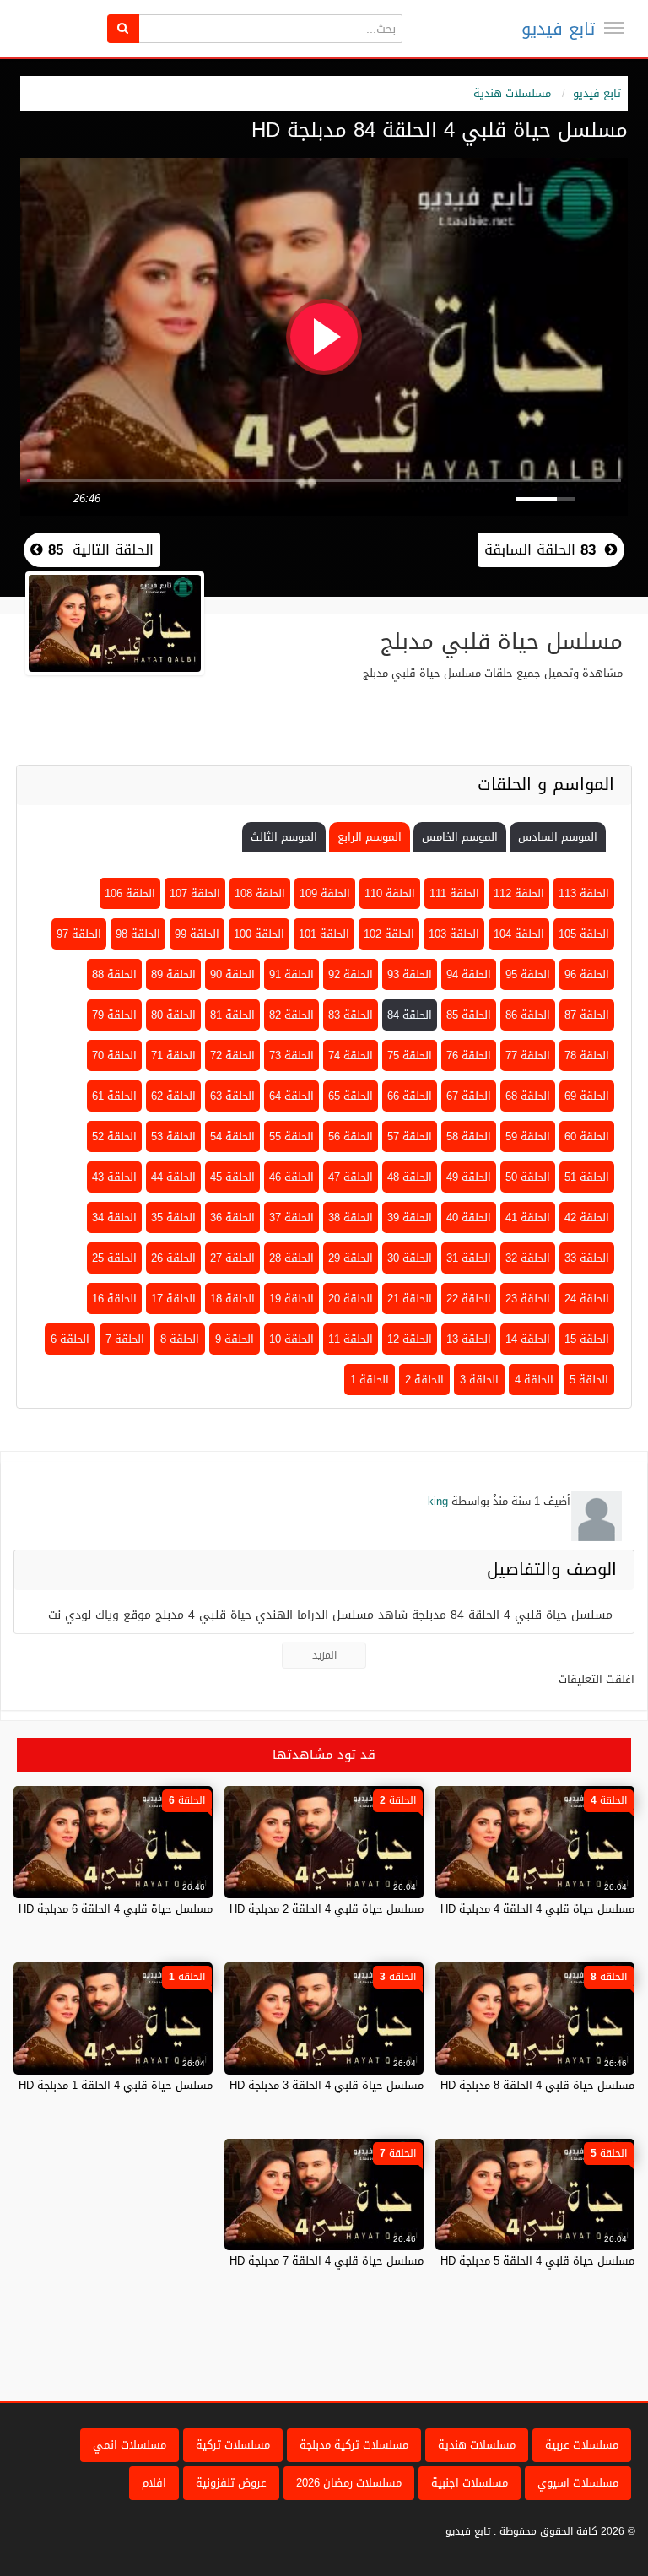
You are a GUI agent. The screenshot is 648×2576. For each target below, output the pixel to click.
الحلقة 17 (173, 1299)
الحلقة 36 (232, 1218)
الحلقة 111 (454, 893)
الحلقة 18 (232, 1299)
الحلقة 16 (114, 1299)
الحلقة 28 (292, 1258)
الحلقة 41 (528, 1218)
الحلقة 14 (528, 1339)
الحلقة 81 (232, 1015)
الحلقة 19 (292, 1299)
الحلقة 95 (528, 974)
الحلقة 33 (587, 1258)
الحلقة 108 (260, 893)
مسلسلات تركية (233, 2445)
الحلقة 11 (351, 1339)
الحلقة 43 (114, 1177)
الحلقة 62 (173, 1096)
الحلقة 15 (587, 1339)
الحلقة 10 (292, 1339)
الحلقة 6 (70, 1339)
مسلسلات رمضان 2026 (349, 2483)
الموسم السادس (558, 837)
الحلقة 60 (587, 1136)
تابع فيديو (558, 29)
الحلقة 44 (173, 1177)
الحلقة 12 (410, 1339)
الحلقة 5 (589, 1380)
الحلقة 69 (587, 1096)
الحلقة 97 (79, 934)
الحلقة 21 (410, 1299)
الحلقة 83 (351, 1015)
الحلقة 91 (292, 974)
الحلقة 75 (410, 1055)
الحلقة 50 (528, 1177)
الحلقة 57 (410, 1136)
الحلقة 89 (173, 974)
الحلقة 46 (292, 1177)
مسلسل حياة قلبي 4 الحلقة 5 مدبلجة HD (537, 2261)
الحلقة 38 (351, 1218)
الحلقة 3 (479, 1380)
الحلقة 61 (114, 1096)
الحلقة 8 (180, 1339)
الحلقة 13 (469, 1339)
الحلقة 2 (424, 1380)
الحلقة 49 (469, 1177)
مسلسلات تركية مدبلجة (354, 2445)
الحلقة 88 (114, 974)
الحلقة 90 (232, 974)
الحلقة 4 (534, 1380)
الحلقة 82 (292, 1015)
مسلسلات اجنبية (470, 2483)
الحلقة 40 (469, 1218)
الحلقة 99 (197, 934)
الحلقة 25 (114, 1258)
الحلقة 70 (114, 1055)
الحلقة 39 (410, 1218)
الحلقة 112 (519, 893)
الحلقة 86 (528, 1015)
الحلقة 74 (351, 1055)
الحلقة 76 (469, 1055)
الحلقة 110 (390, 893)
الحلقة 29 (351, 1258)
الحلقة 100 (259, 934)
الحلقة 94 (469, 974)
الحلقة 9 (235, 1339)
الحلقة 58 (469, 1136)
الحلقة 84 (410, 1015)
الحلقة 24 (587, 1299)
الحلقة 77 (528, 1055)
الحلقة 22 (469, 1299)
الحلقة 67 (469, 1096)
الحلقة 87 (587, 1015)
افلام (154, 2483)
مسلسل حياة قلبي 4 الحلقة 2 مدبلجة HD (327, 1909)
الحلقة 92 (351, 974)
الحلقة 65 (351, 1096)
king (438, 1501)
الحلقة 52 (114, 1136)
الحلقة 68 (528, 1096)
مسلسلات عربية (582, 2445)
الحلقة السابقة (540, 549)
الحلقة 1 (370, 1380)
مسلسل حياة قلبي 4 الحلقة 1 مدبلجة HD (116, 2085)
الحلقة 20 (351, 1299)
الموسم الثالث (284, 837)
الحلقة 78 (587, 1055)
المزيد (324, 1655)
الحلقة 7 (125, 1339)
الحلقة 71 (173, 1055)
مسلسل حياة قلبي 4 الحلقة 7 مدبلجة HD (327, 2261)
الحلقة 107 (195, 893)
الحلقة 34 (114, 1218)
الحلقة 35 (173, 1218)
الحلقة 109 (325, 893)
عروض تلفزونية (231, 2483)
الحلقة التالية (98, 549)
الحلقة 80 (173, 1015)
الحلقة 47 (351, 1177)
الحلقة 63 (232, 1096)
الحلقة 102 (389, 934)
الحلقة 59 (528, 1136)
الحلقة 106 (130, 893)
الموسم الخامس (460, 837)
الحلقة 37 (292, 1218)
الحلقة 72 (232, 1055)
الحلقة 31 (469, 1258)
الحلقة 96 (587, 974)
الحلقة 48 (410, 1177)
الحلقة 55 (292, 1136)
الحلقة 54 (232, 1136)
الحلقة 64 (292, 1096)
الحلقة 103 (454, 934)
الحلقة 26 (173, 1258)
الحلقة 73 (292, 1055)
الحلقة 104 (519, 934)
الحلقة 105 (584, 934)
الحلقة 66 (410, 1096)
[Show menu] (614, 28)
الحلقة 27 (232, 1258)
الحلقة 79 (114, 1015)
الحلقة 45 (232, 1177)
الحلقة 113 (584, 893)
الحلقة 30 (410, 1258)
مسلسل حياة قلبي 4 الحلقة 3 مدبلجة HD (327, 2085)
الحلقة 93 (410, 974)
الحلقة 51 (587, 1177)
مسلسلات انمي (130, 2445)
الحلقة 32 (528, 1258)
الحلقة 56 (351, 1136)
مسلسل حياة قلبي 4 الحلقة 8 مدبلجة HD (537, 2085)
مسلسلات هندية (512, 93)
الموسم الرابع (370, 837)
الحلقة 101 (324, 934)
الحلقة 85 (469, 1015)
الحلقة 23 (528, 1299)
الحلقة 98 (138, 934)
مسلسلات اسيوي (578, 2483)
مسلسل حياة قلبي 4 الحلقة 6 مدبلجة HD (116, 1909)
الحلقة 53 (173, 1136)
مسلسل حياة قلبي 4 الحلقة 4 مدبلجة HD (537, 1909)
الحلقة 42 (587, 1218)
